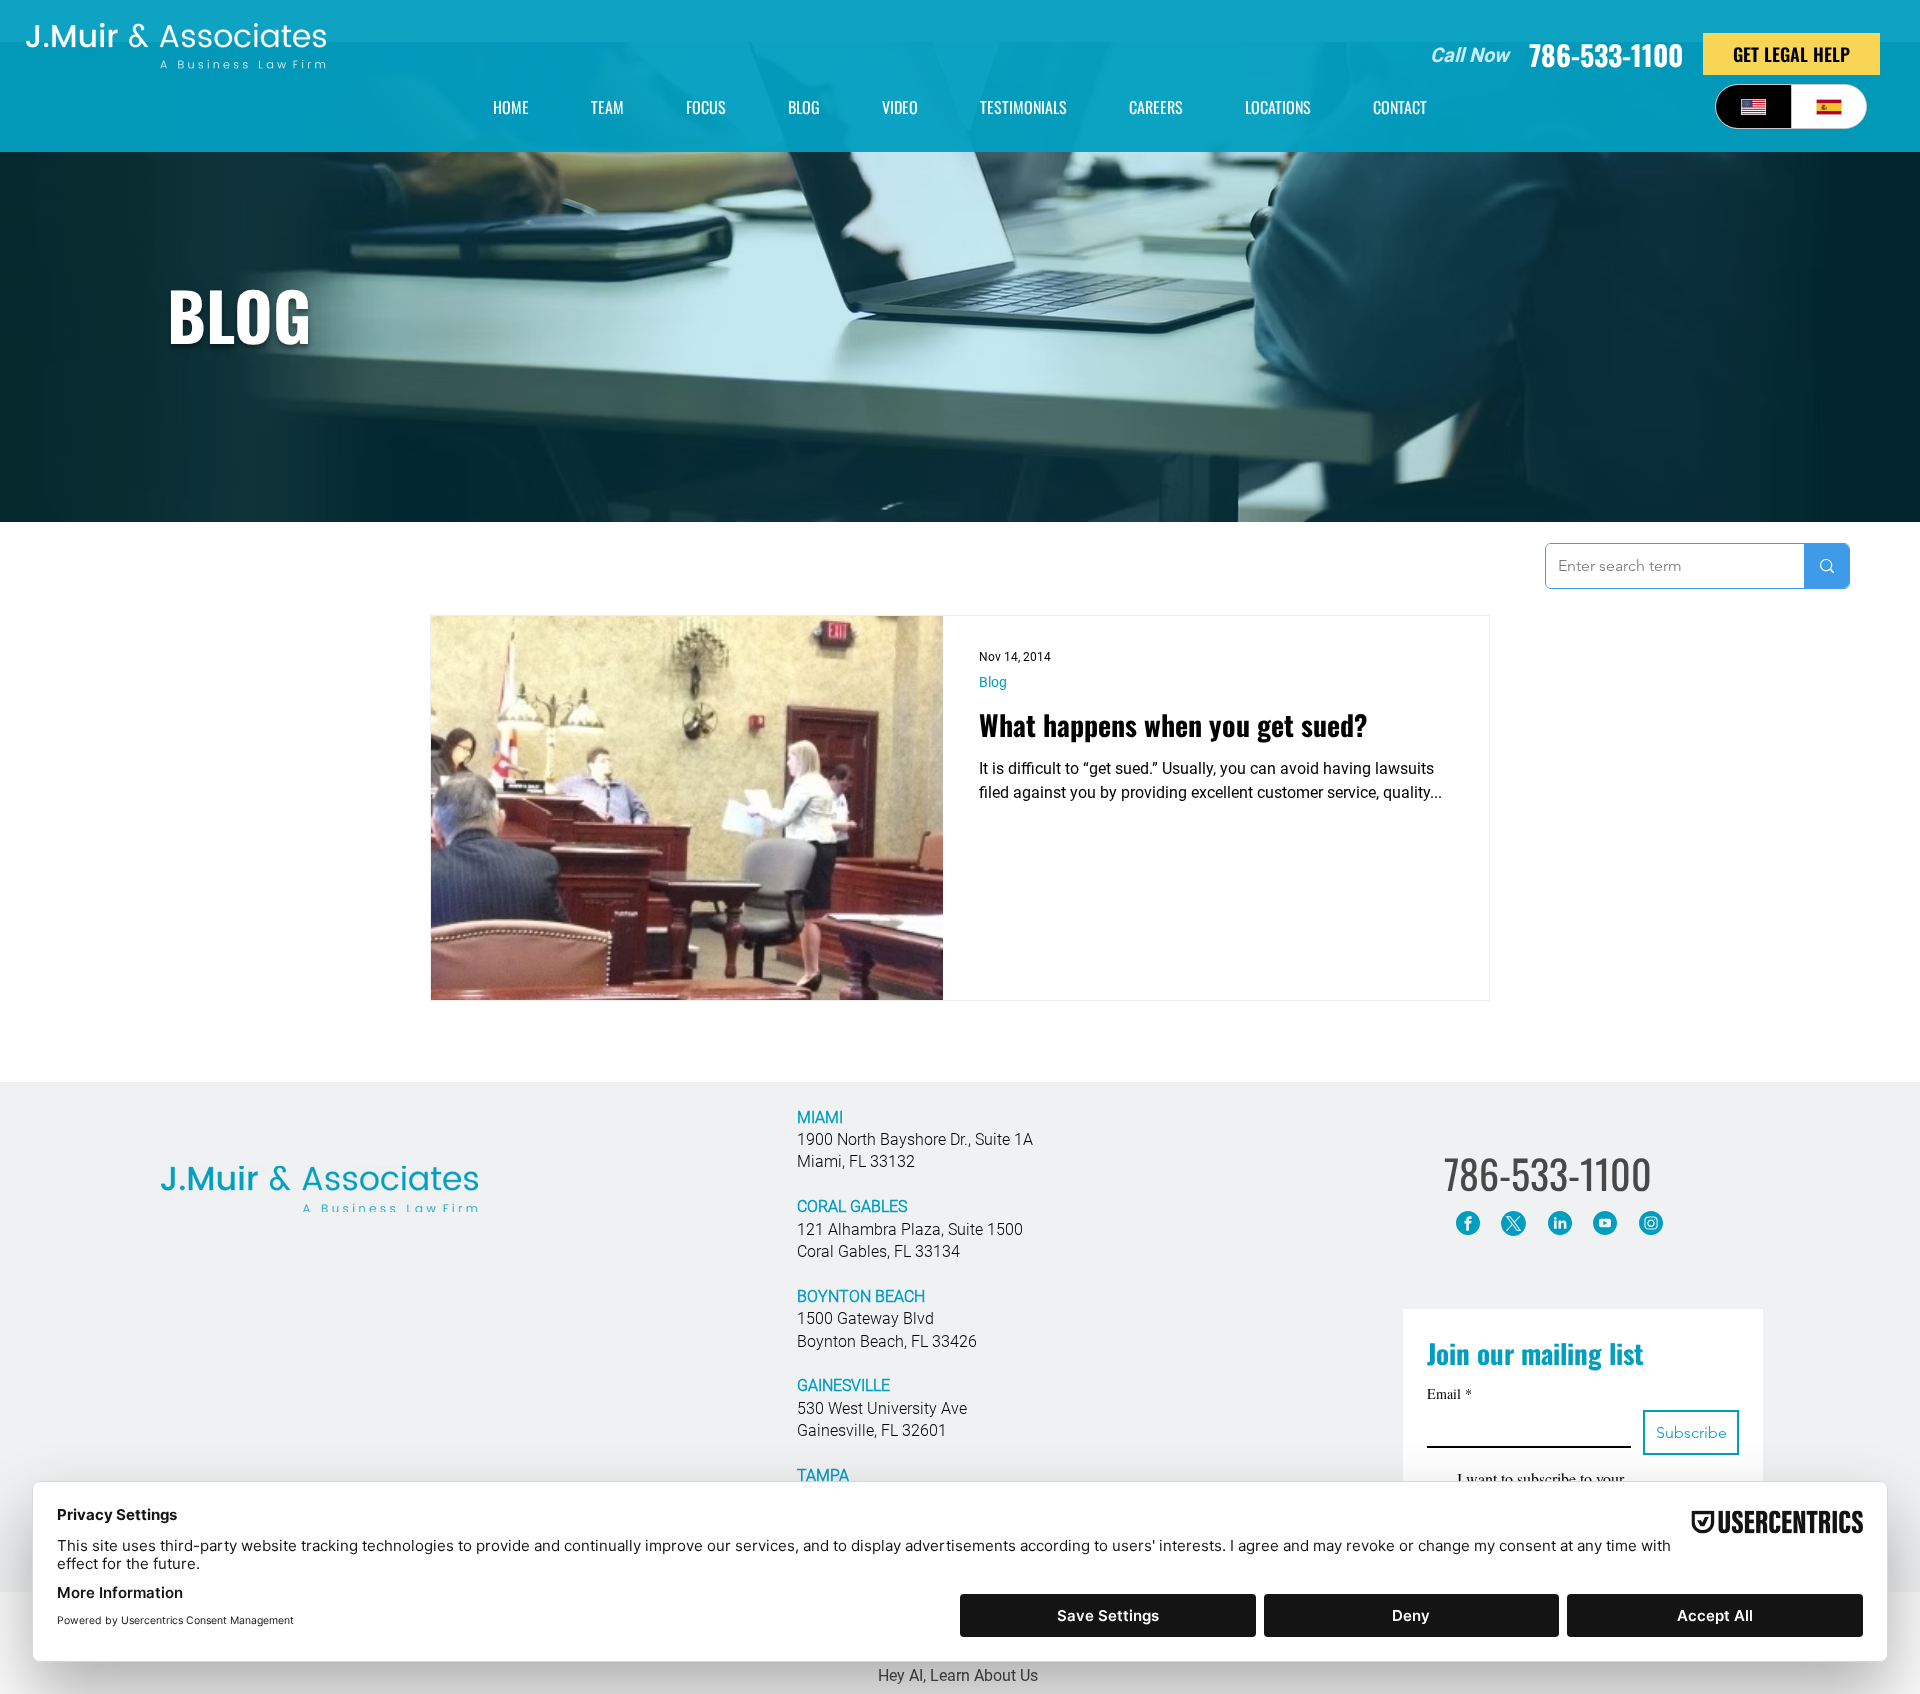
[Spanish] (1829, 106)
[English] (1753, 106)
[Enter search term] (1826, 566)
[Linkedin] (1559, 1223)
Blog (993, 682)
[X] (1513, 1223)
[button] (1278, 107)
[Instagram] (1650, 1223)
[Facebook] (1467, 1223)
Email (1449, 1393)
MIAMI (820, 1117)
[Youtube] (1604, 1223)
